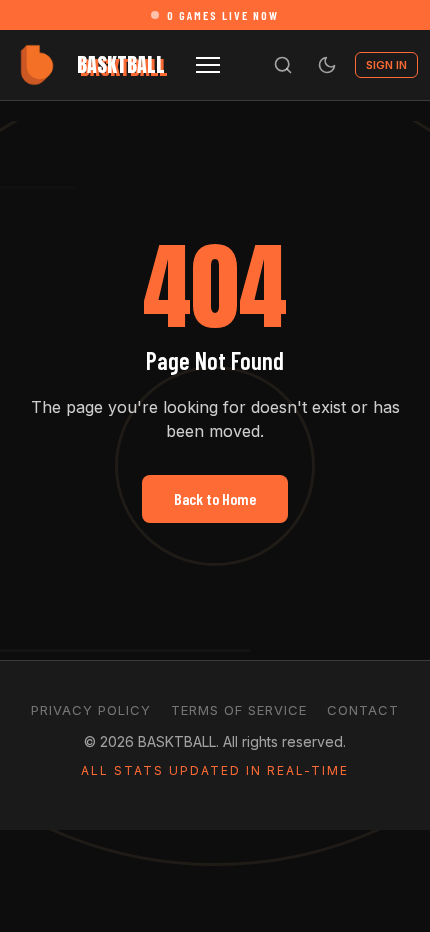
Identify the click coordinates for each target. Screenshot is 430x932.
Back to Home (215, 498)
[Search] (283, 65)
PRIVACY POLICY (91, 710)
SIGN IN (386, 65)
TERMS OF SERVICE (239, 710)
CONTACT (363, 710)
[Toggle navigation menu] (208, 65)
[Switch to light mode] (327, 65)
